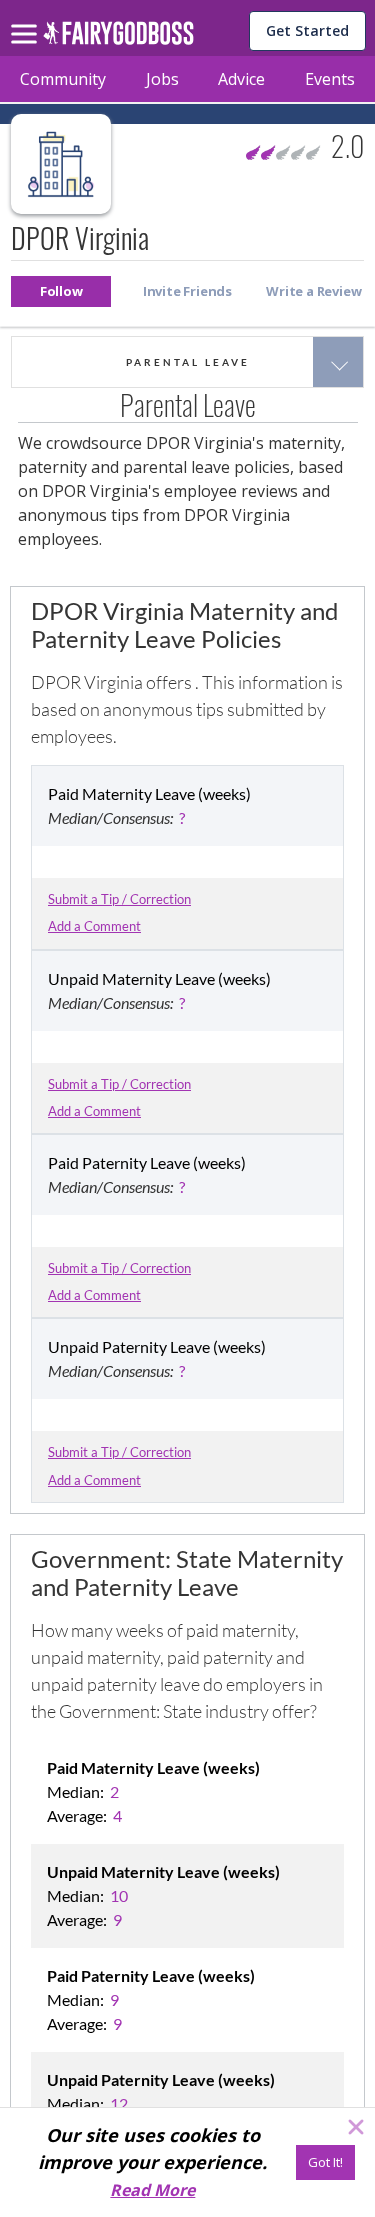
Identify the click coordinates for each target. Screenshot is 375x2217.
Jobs (162, 79)
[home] (118, 38)
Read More (152, 2190)
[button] (61, 291)
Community (63, 79)
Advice (241, 79)
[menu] (27, 18)
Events (330, 79)
